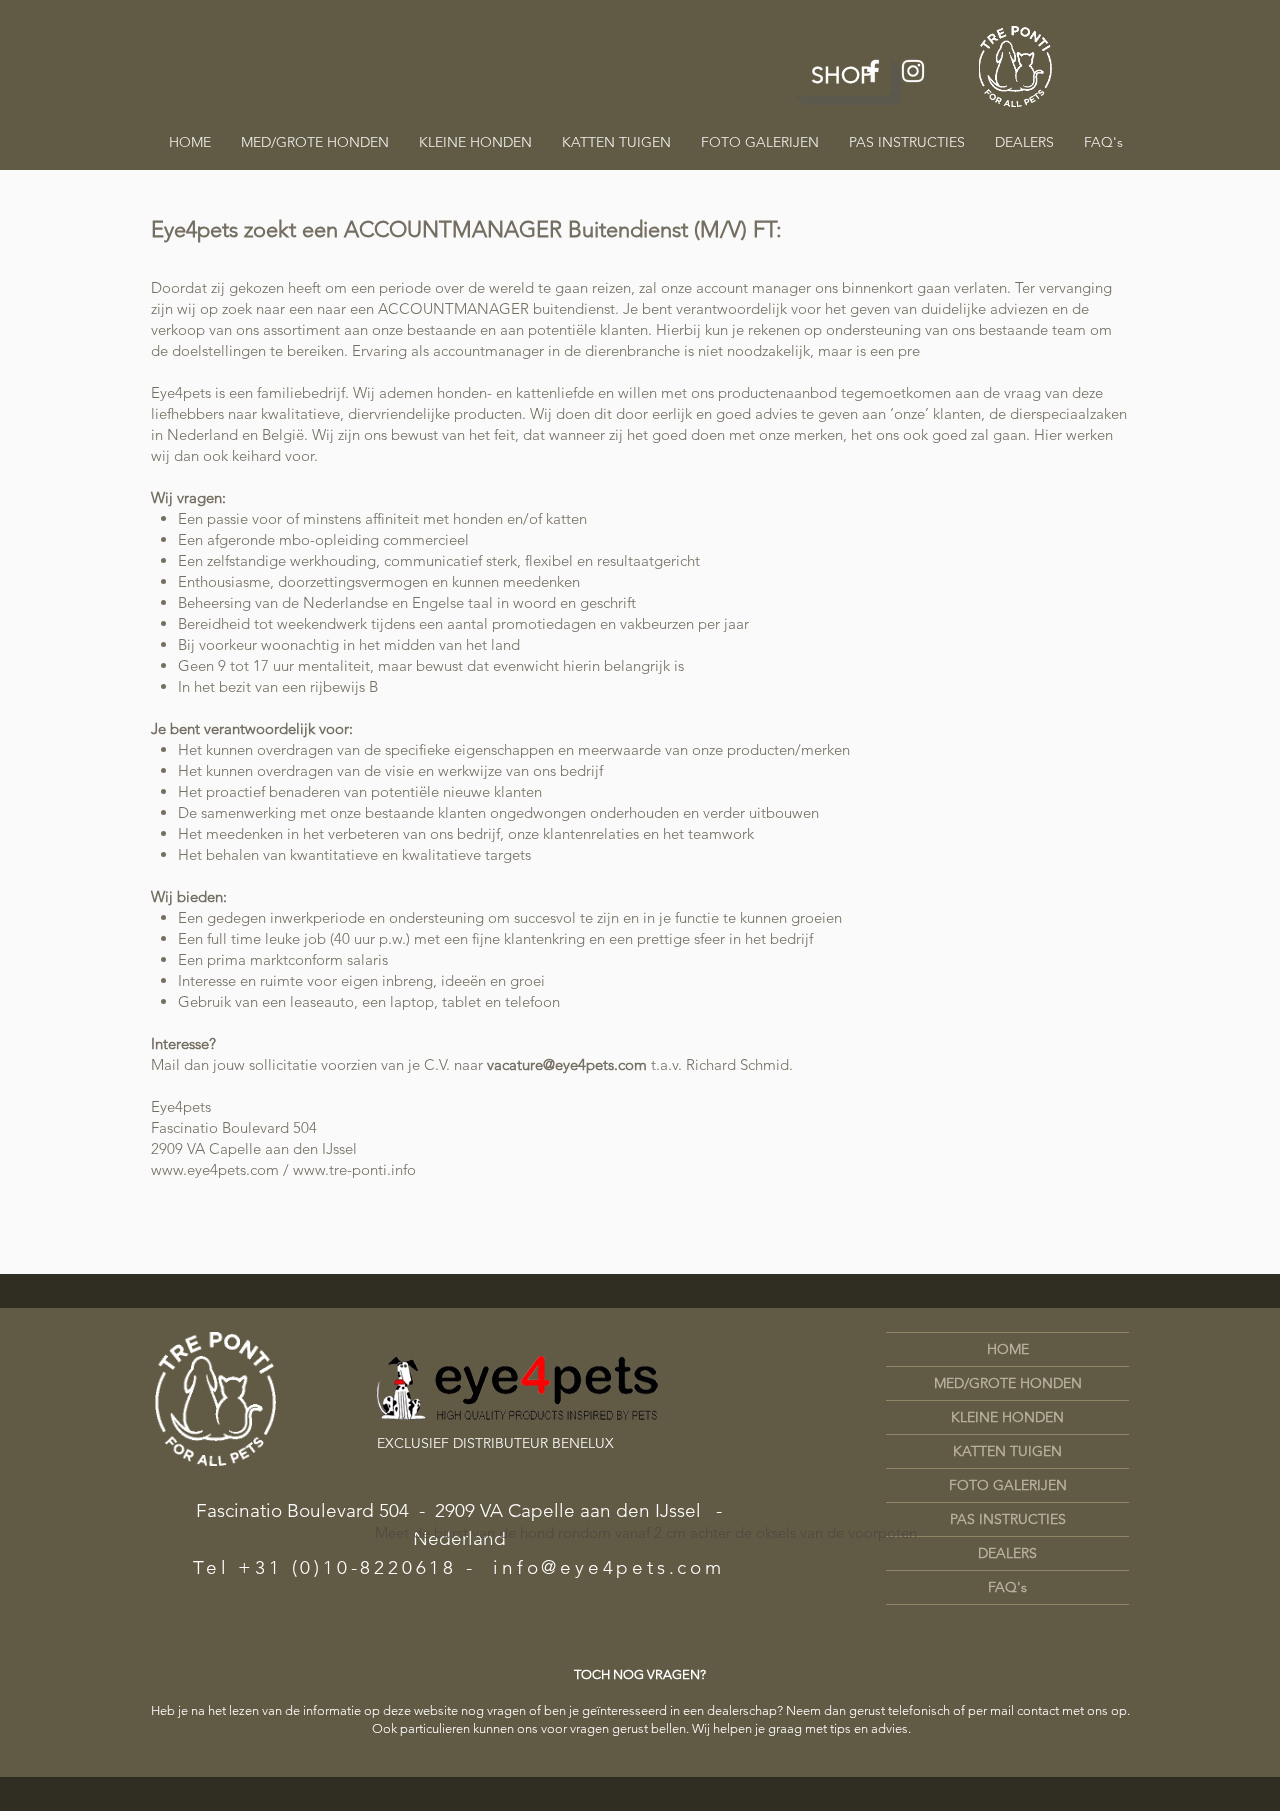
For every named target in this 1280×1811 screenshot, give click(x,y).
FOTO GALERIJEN (1008, 1485)
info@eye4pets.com (609, 1567)
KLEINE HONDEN (1007, 1417)
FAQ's (1007, 1587)
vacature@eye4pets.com (567, 1064)
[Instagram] (913, 71)
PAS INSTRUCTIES (1008, 1519)
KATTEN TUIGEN (1007, 1451)
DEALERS (1007, 1553)
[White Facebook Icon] (873, 71)
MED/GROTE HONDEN (1008, 1383)
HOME (1008, 1349)
